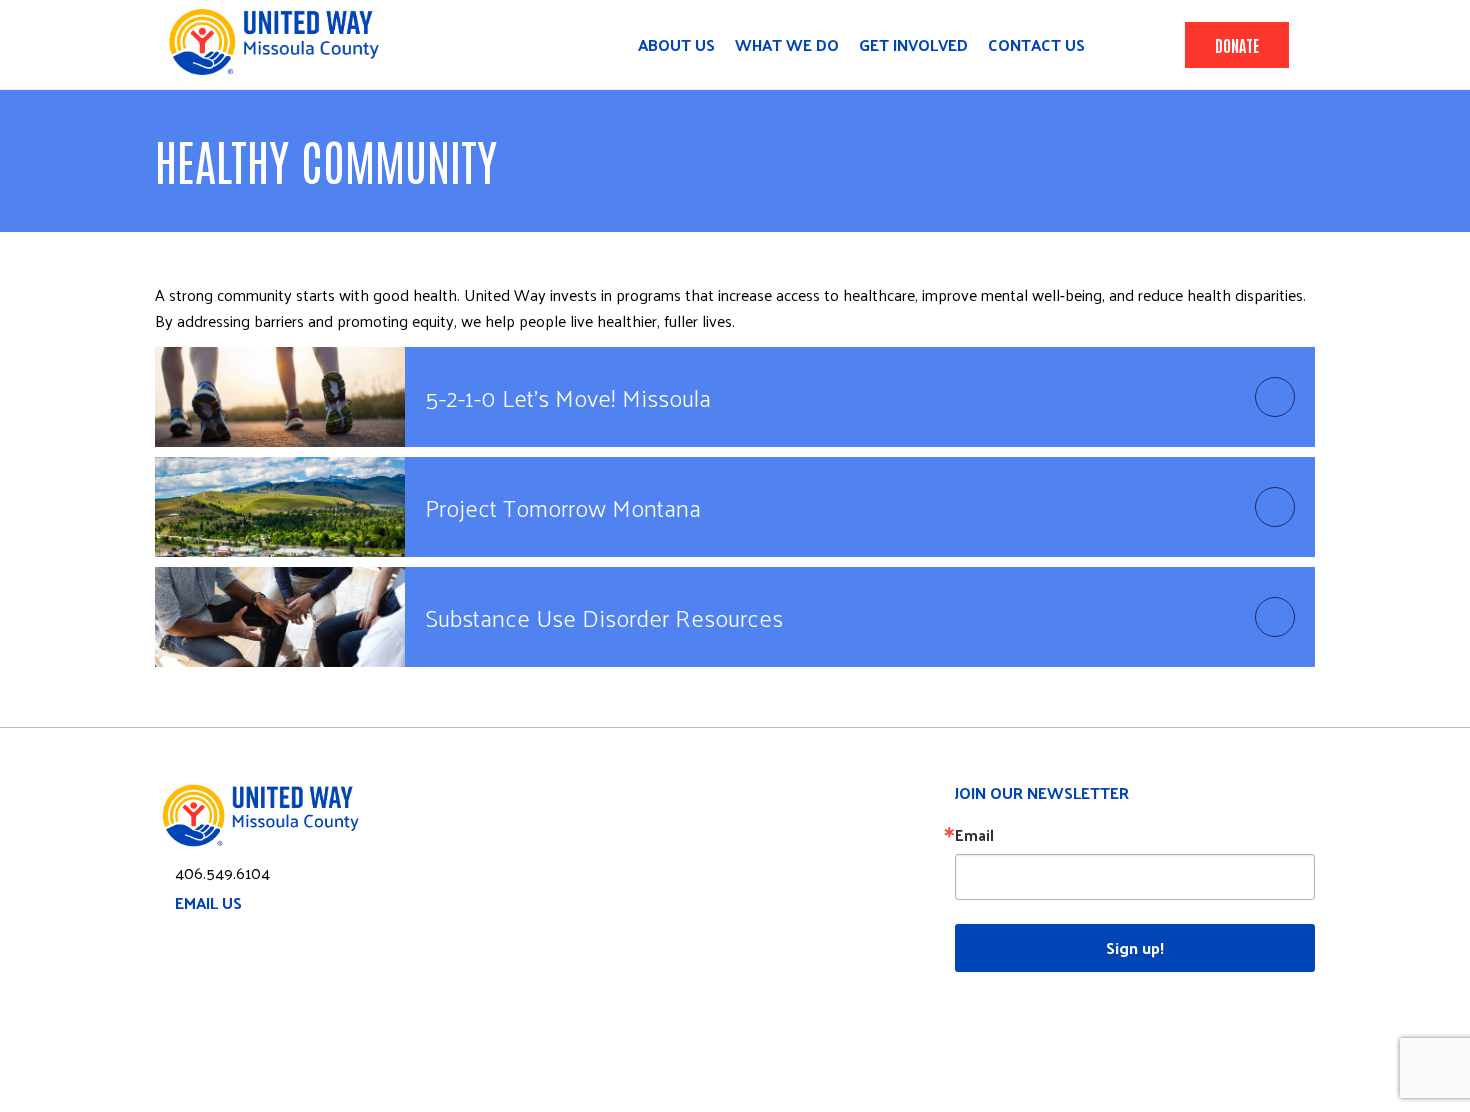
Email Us (208, 902)
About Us (676, 45)
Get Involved (913, 45)
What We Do (787, 45)
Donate (1237, 45)
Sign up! (1135, 947)
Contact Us (1036, 45)
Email (974, 834)
